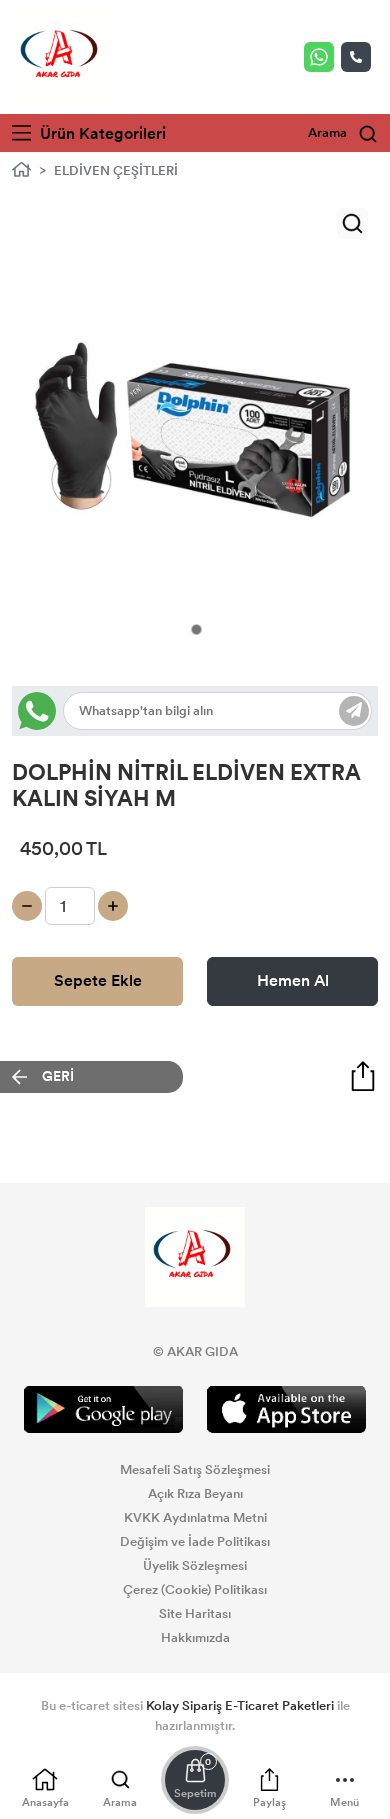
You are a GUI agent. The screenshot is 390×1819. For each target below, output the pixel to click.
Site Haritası (195, 1614)
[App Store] (286, 1409)
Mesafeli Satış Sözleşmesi (195, 1470)
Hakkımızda (195, 1638)
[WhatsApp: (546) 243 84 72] (322, 57)
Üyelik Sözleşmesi (195, 1566)
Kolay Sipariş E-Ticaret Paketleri (240, 1706)
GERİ (58, 1076)
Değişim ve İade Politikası (195, 1542)
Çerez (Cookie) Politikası (195, 1590)
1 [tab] (196, 629)
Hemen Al (293, 980)
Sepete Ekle (98, 980)
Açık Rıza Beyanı (195, 1494)
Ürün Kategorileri (101, 133)
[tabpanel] (195, 442)
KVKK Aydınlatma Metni (195, 1518)
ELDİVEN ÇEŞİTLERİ (116, 171)
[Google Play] (103, 1409)
